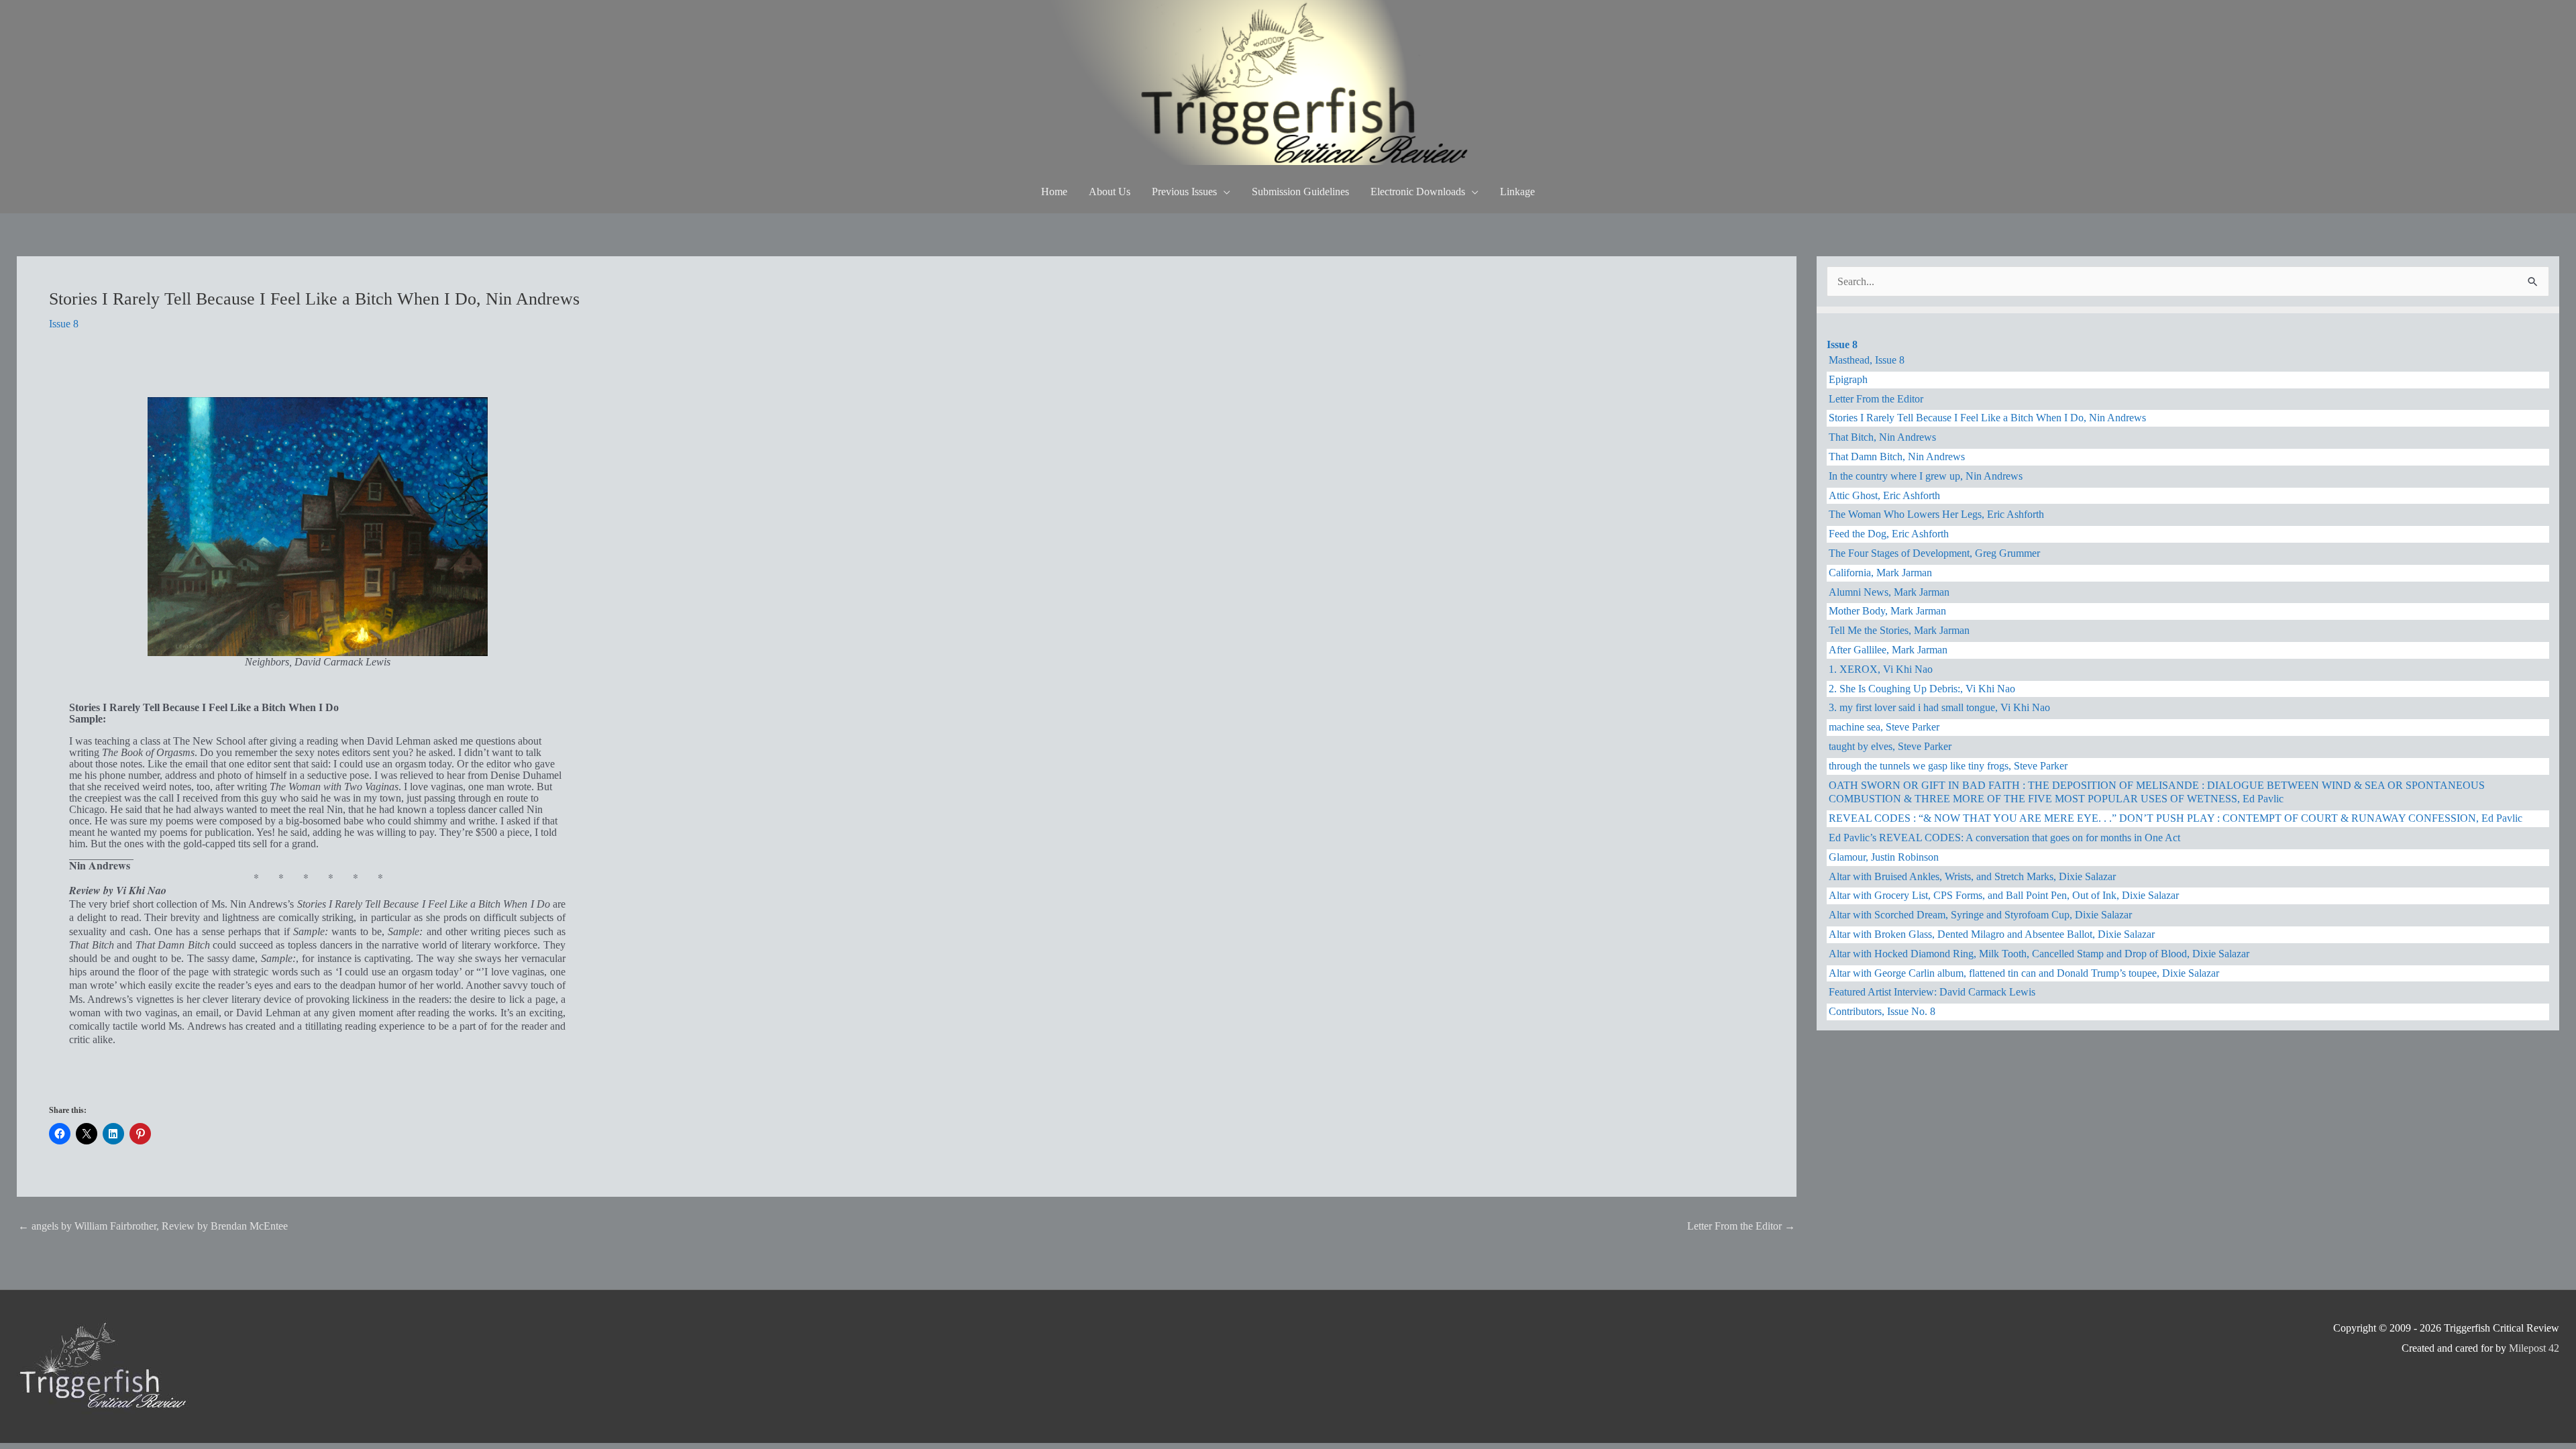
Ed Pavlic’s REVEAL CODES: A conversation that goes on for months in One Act (2004, 838)
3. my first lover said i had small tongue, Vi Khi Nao (1939, 707)
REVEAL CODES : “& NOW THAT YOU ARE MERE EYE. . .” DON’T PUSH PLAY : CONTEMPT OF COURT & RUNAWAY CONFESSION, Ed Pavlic (2176, 818)
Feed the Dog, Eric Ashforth (1889, 534)
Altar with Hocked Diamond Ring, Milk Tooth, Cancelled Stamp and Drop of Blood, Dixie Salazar (2039, 954)
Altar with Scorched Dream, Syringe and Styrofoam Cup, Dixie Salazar (1980, 915)
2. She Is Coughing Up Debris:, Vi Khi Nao (1922, 689)
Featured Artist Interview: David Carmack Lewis (1932, 992)
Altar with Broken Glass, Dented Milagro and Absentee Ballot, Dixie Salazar (1992, 934)
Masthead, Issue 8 (1867, 360)
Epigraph (1848, 379)
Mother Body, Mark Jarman (1887, 611)
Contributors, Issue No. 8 (1882, 1011)
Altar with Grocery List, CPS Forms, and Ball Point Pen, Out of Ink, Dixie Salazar (2004, 895)
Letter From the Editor (1741, 1226)
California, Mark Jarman (1880, 573)
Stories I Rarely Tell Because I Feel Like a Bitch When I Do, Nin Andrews (1987, 418)
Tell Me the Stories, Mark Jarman (1899, 630)
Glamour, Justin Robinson (1884, 857)
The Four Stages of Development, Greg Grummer (1934, 553)
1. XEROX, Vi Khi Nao (1881, 669)
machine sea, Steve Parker (1884, 727)
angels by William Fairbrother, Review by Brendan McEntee (153, 1226)
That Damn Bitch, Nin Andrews (1897, 457)
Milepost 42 (2534, 1348)
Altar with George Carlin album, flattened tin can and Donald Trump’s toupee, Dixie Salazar (2024, 973)
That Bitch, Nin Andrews (1882, 437)
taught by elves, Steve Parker (1890, 746)
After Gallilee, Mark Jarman (1888, 650)
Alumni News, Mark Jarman (1889, 592)
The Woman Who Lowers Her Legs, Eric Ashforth (1936, 514)
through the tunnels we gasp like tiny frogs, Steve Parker (1948, 766)
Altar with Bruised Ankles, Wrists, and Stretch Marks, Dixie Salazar (1972, 876)
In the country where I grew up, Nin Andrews (1926, 476)
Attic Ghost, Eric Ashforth (1884, 495)
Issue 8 (64, 324)
